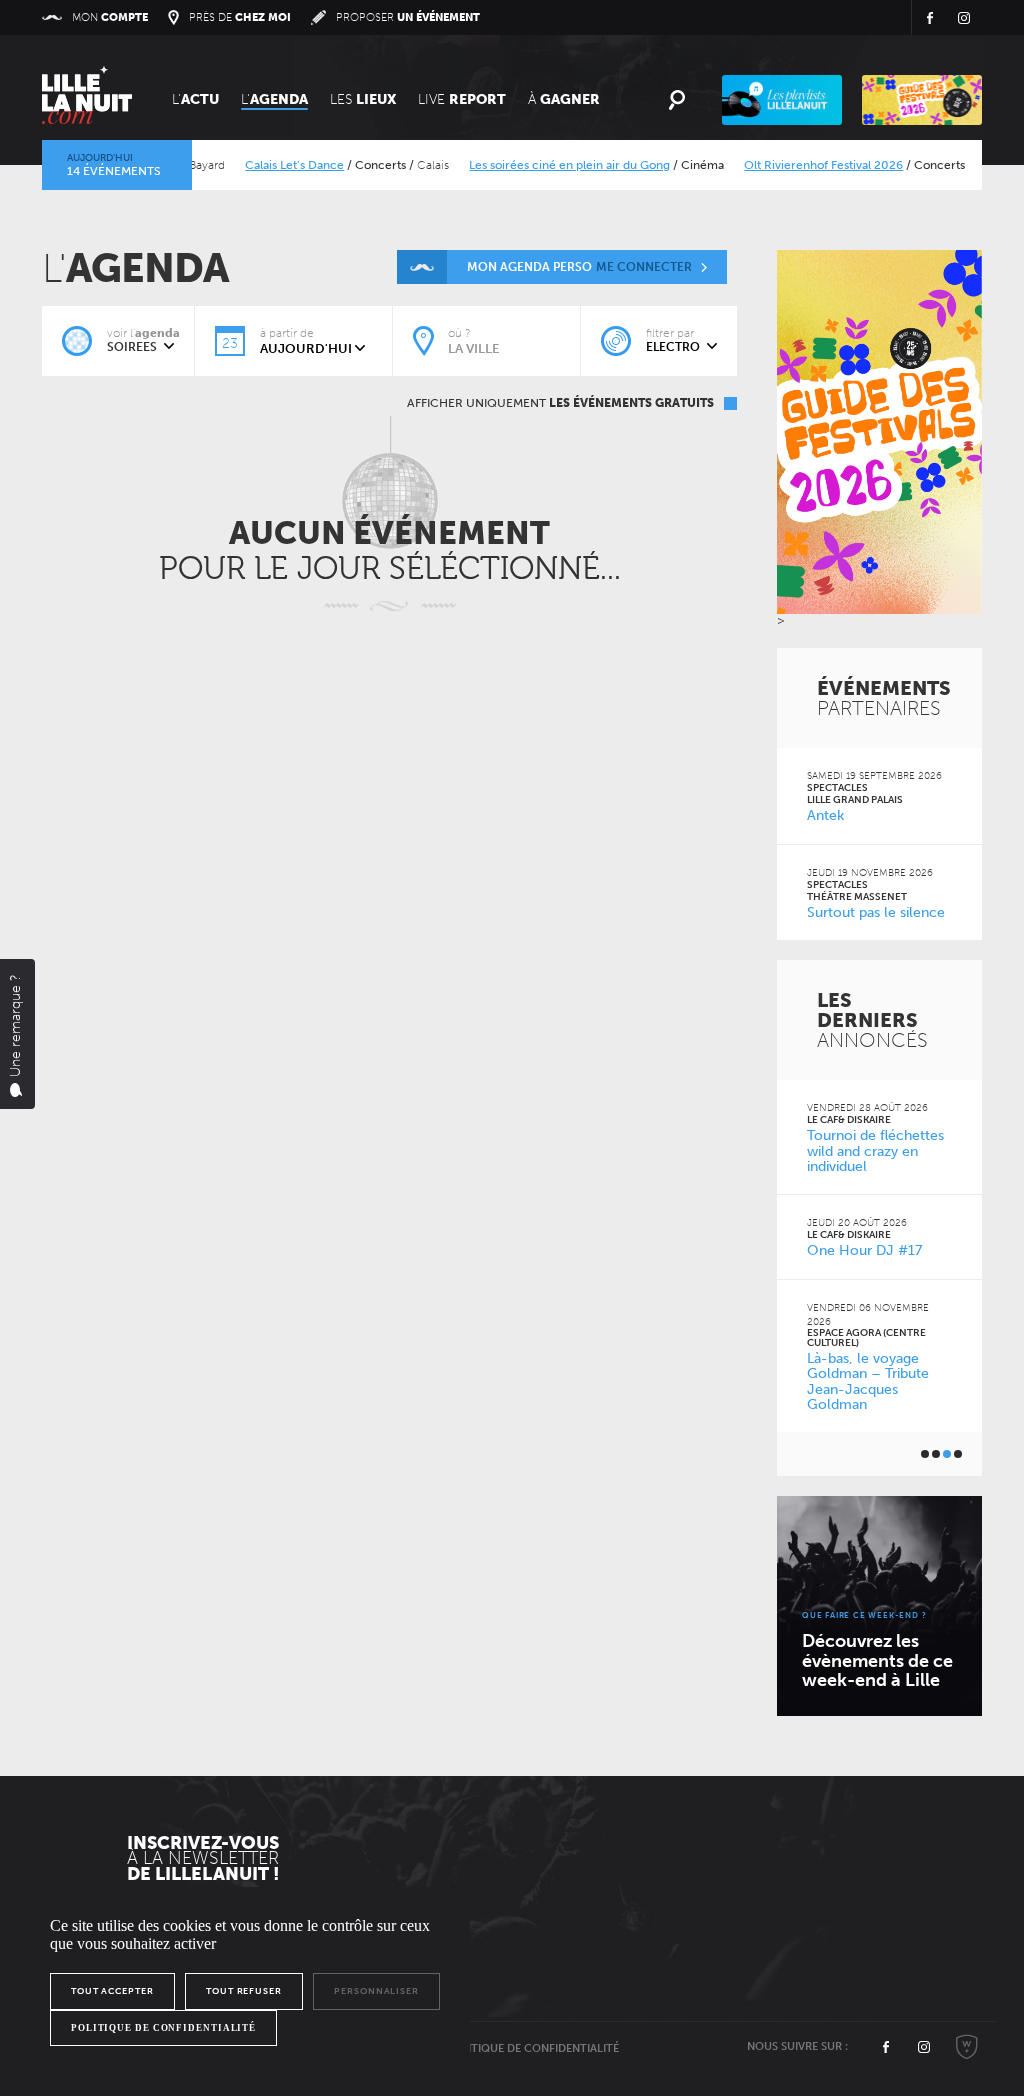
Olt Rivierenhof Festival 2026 (800, 165)
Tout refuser (244, 1991)
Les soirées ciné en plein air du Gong (546, 165)
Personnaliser (376, 1991)
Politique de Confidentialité (532, 2048)
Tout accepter (112, 1991)
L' (195, 99)
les (363, 99)
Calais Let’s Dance (271, 165)
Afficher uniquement (560, 403)
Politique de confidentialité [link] (163, 2028)
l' (274, 99)
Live (462, 99)
